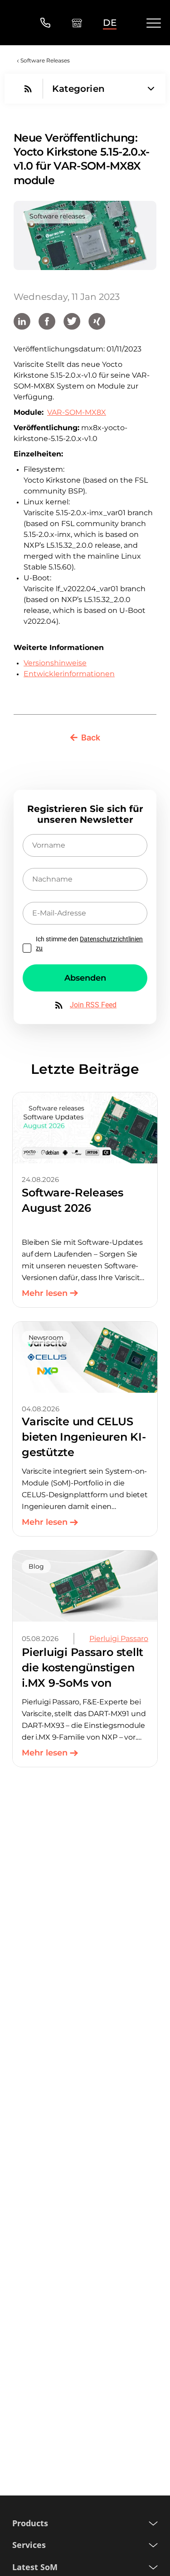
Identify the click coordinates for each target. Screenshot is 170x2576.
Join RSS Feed (93, 1005)
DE (110, 23)
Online (77, 23)
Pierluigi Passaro (119, 1639)
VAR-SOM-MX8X (77, 412)
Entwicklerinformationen (69, 674)
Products (30, 2523)
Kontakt (45, 23)
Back (91, 738)
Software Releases (45, 60)
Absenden (85, 978)
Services (29, 2545)
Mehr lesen (45, 1293)
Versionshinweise (55, 663)
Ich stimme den (89, 944)
